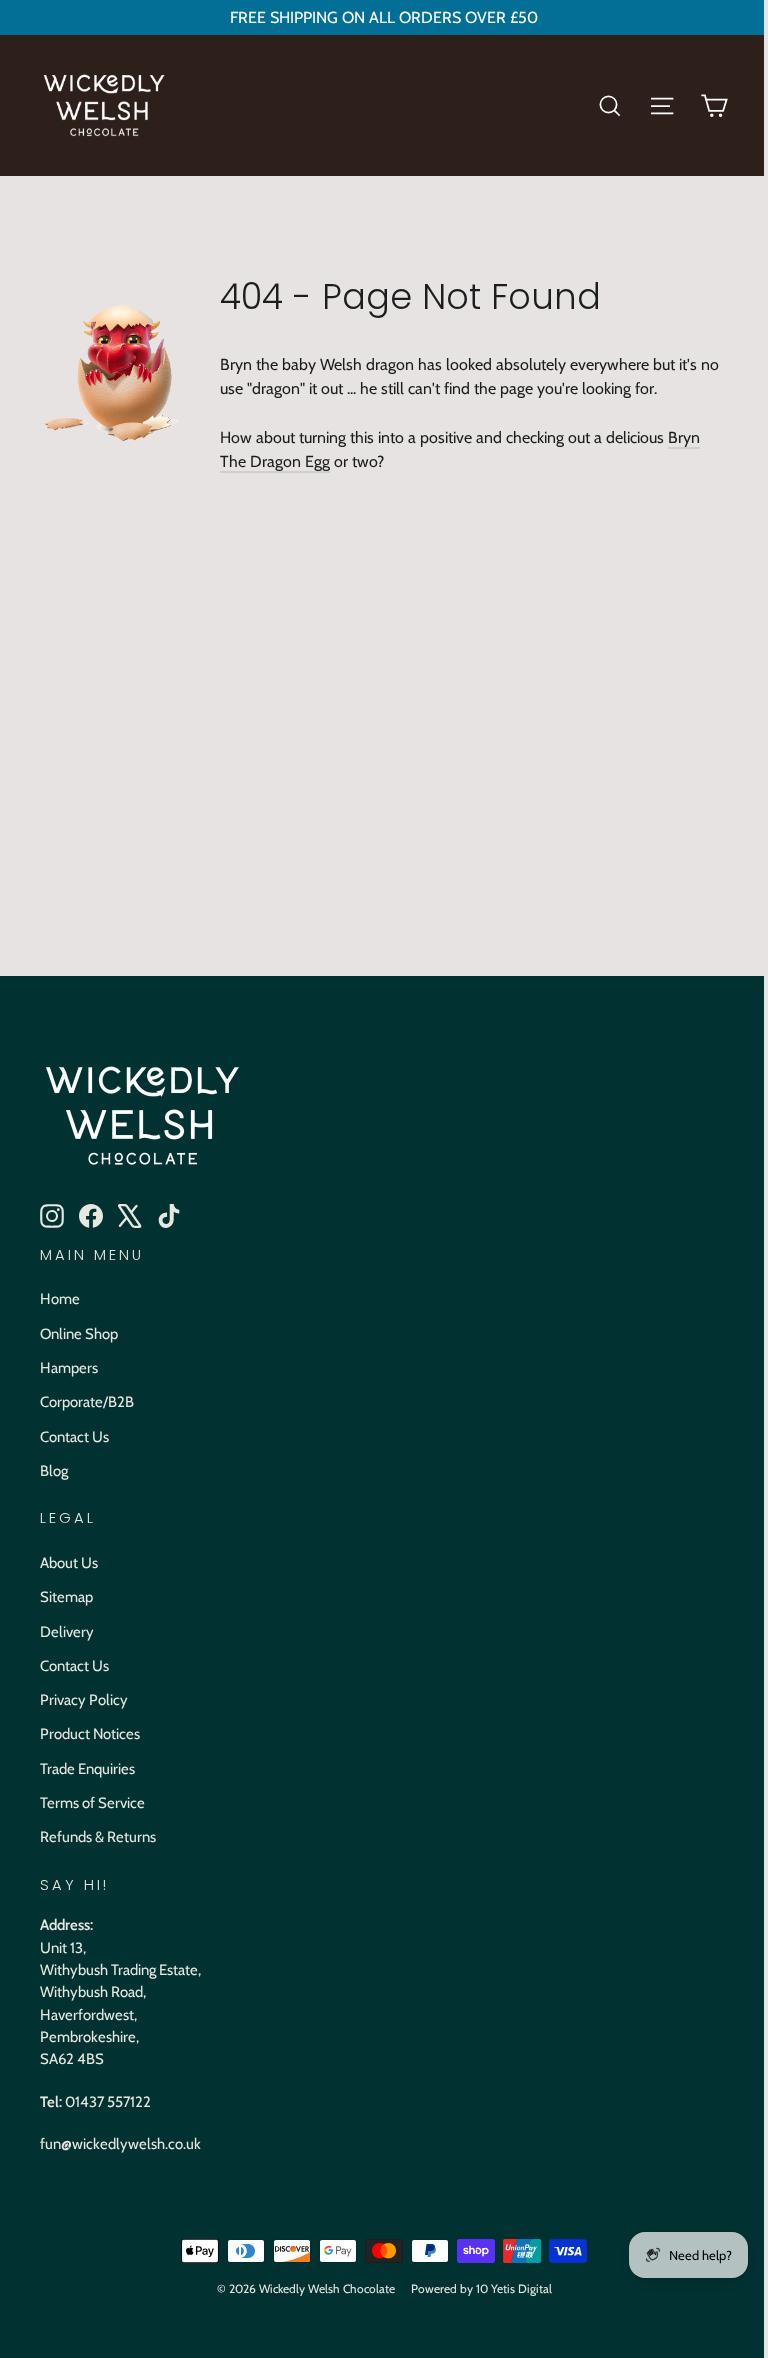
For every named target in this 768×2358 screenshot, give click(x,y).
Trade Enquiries (87, 1769)
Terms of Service (92, 1803)
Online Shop (79, 1334)
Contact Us (74, 1437)
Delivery (67, 1632)
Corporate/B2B (87, 1402)
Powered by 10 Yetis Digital (481, 2288)
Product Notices (90, 1734)
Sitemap (66, 1597)
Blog (54, 1471)
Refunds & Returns (98, 1837)
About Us (69, 1563)
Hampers (69, 1368)
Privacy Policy (84, 1700)
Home (60, 1299)
